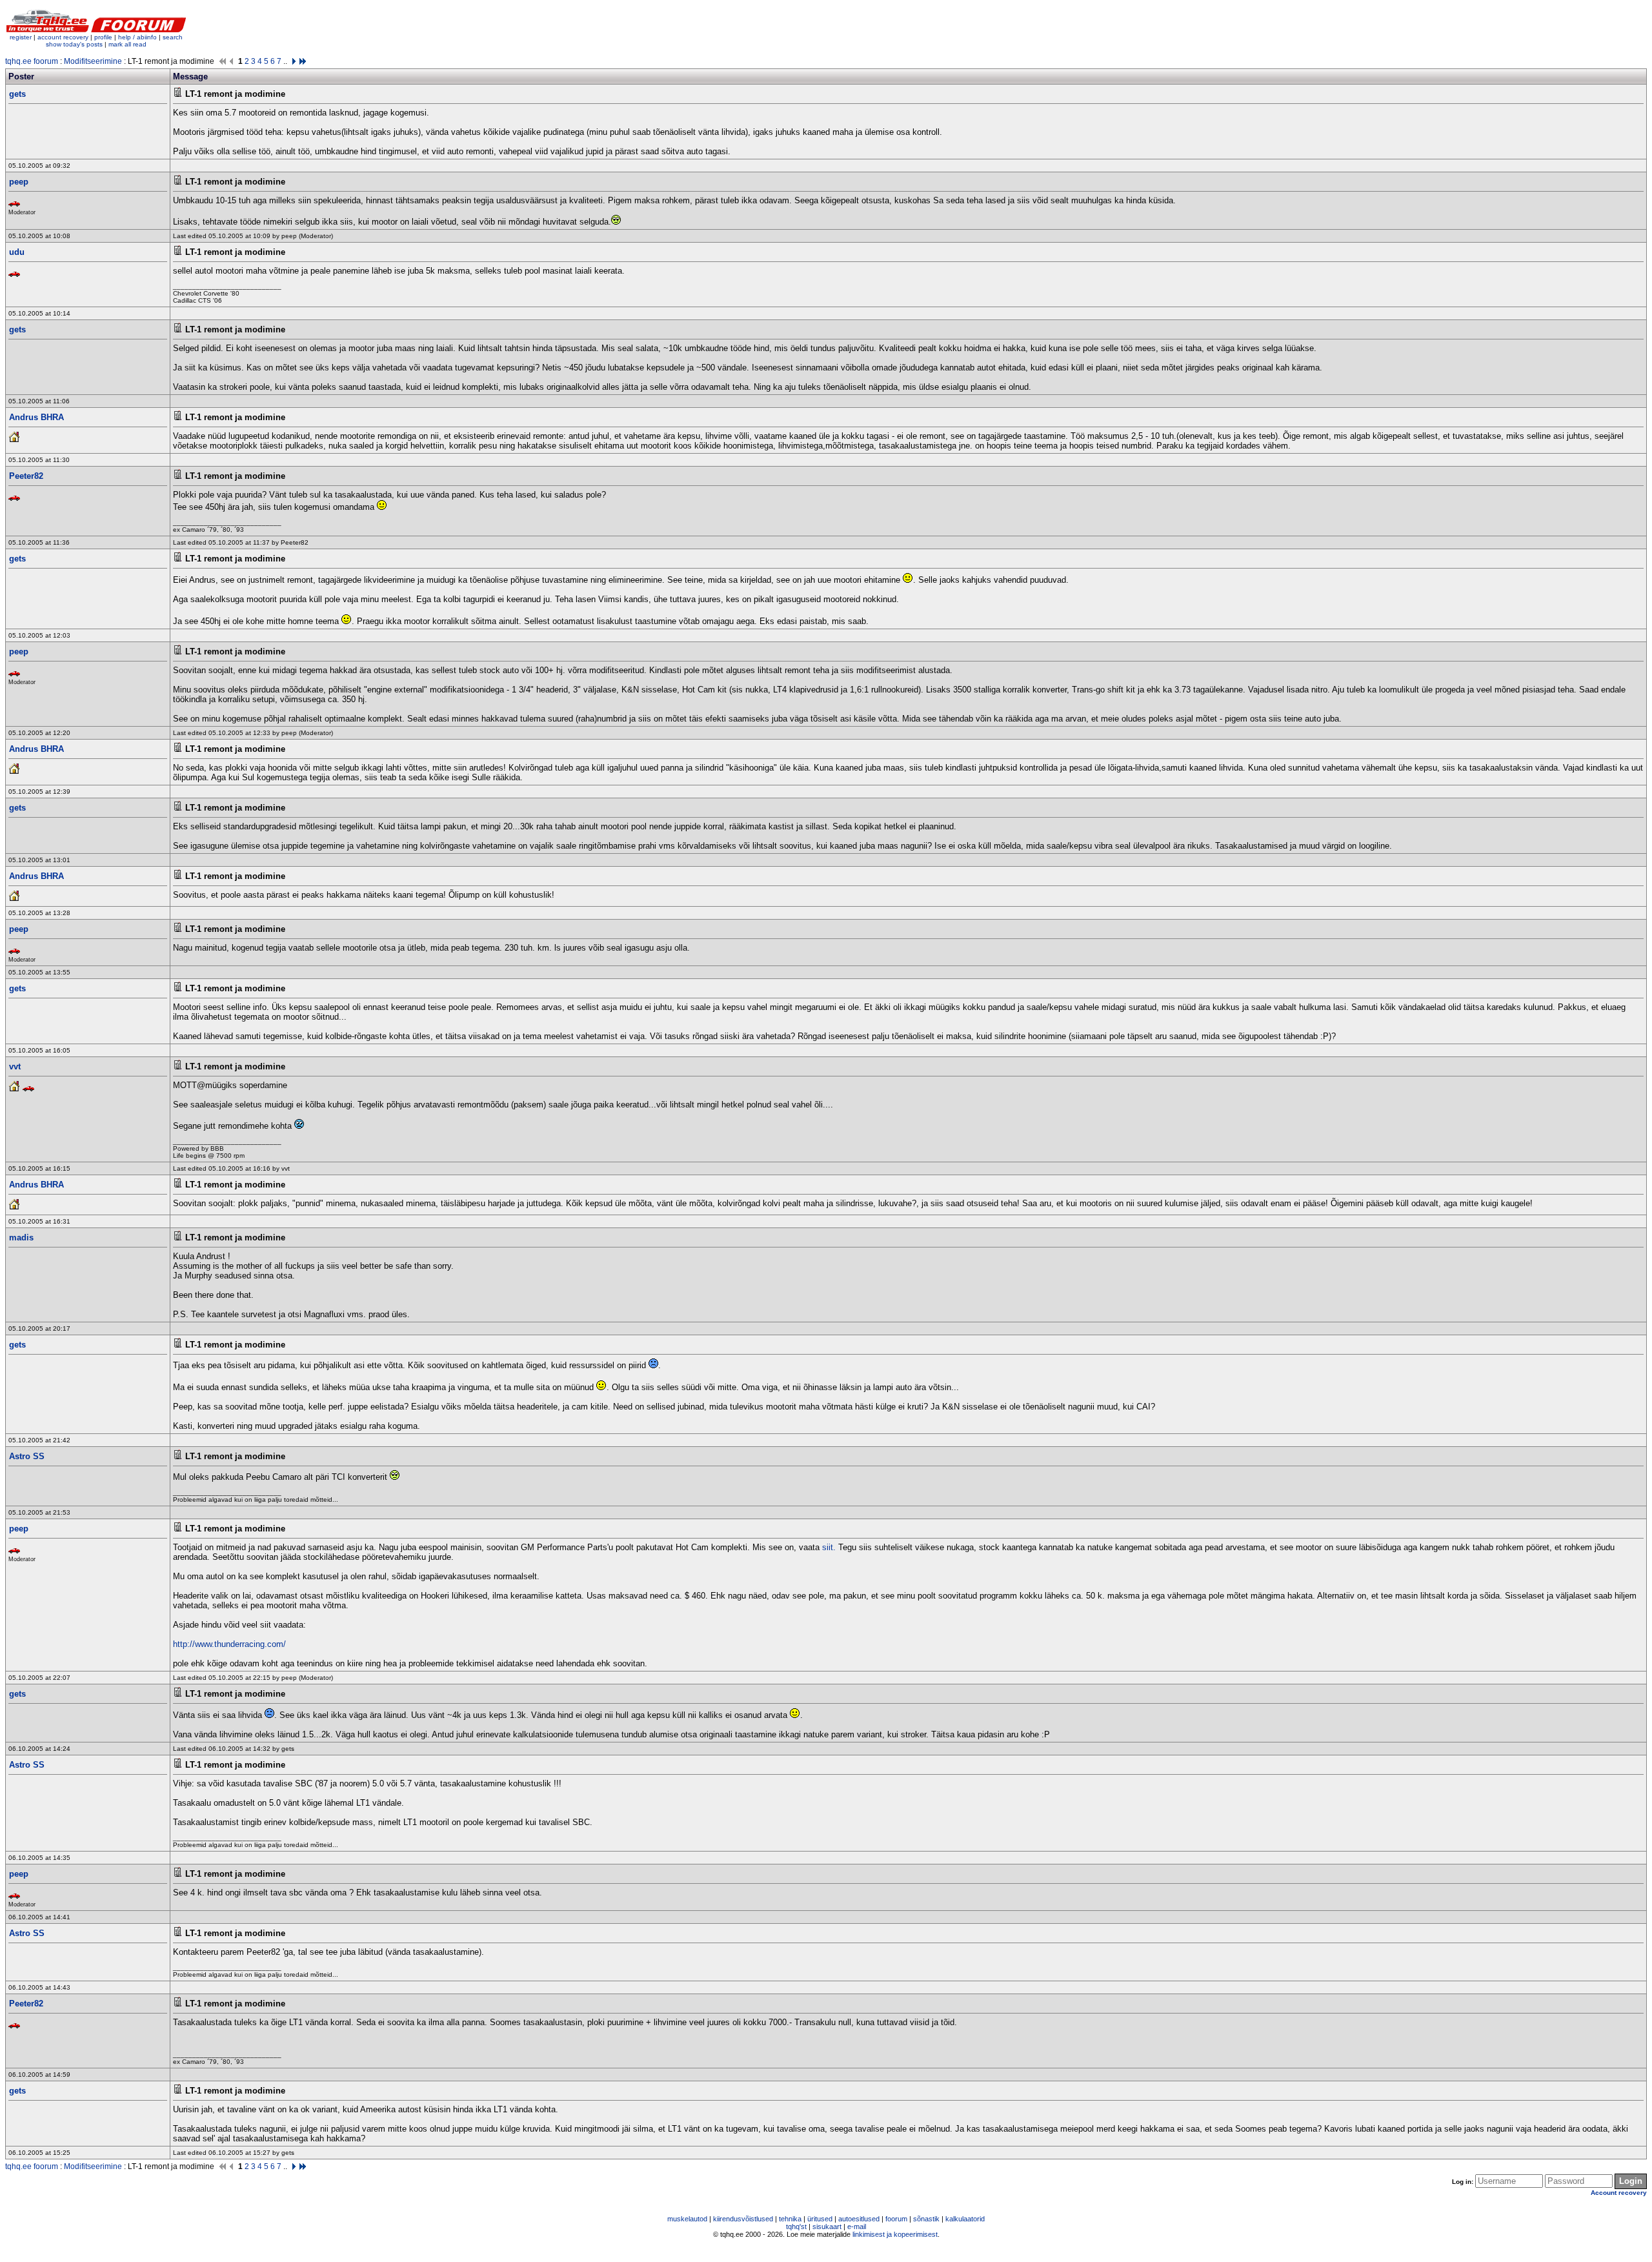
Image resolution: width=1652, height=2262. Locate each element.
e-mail (857, 2227)
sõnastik (926, 2219)
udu (17, 252)
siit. (829, 1547)
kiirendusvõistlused (743, 2219)
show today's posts (74, 44)
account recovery (64, 37)
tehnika (790, 2219)
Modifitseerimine (93, 61)
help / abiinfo (137, 37)
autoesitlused (859, 2219)
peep (19, 182)
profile (103, 37)
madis (21, 1237)
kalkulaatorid (965, 2219)
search (173, 37)
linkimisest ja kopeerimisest (895, 2234)
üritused (820, 2219)
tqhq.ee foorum (32, 61)
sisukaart (827, 2227)
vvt (15, 1066)
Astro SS (27, 1456)
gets (17, 94)
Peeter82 (26, 476)
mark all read (127, 44)
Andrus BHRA (36, 417)
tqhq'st (796, 2227)
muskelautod (687, 2219)
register (21, 37)
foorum (896, 2219)
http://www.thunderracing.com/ (229, 1644)
